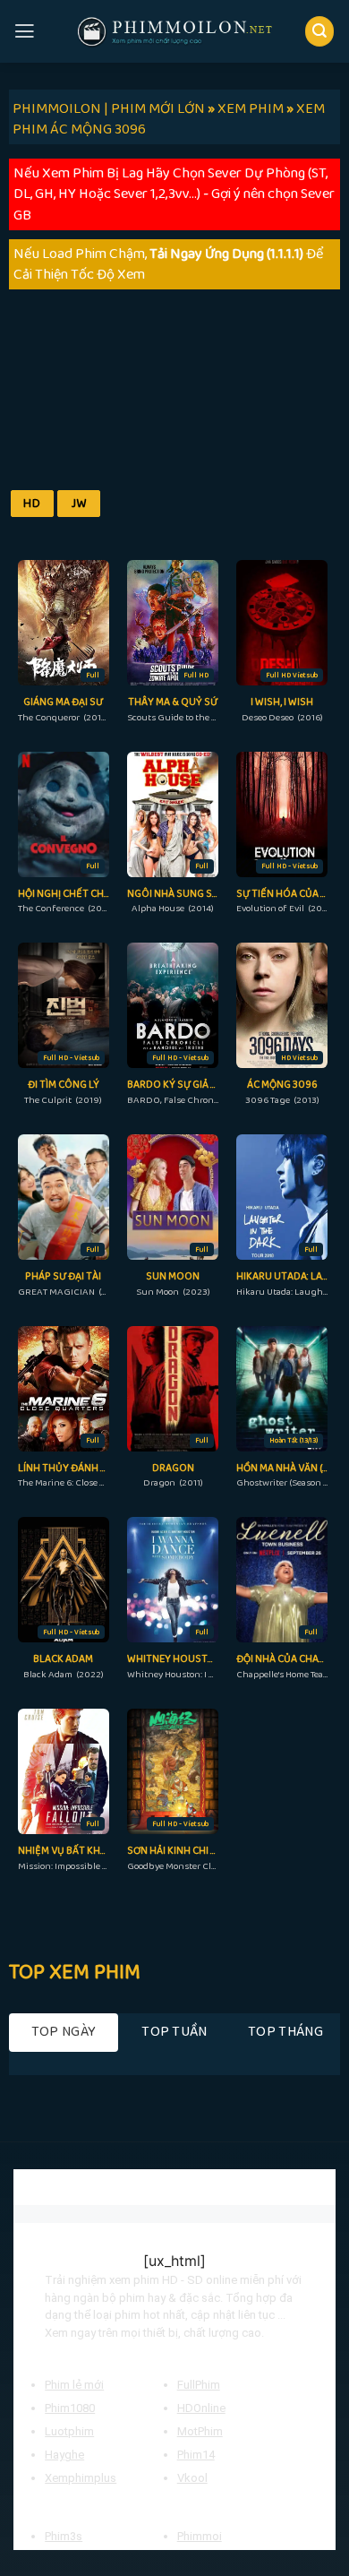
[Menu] (25, 31)
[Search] (320, 31)
